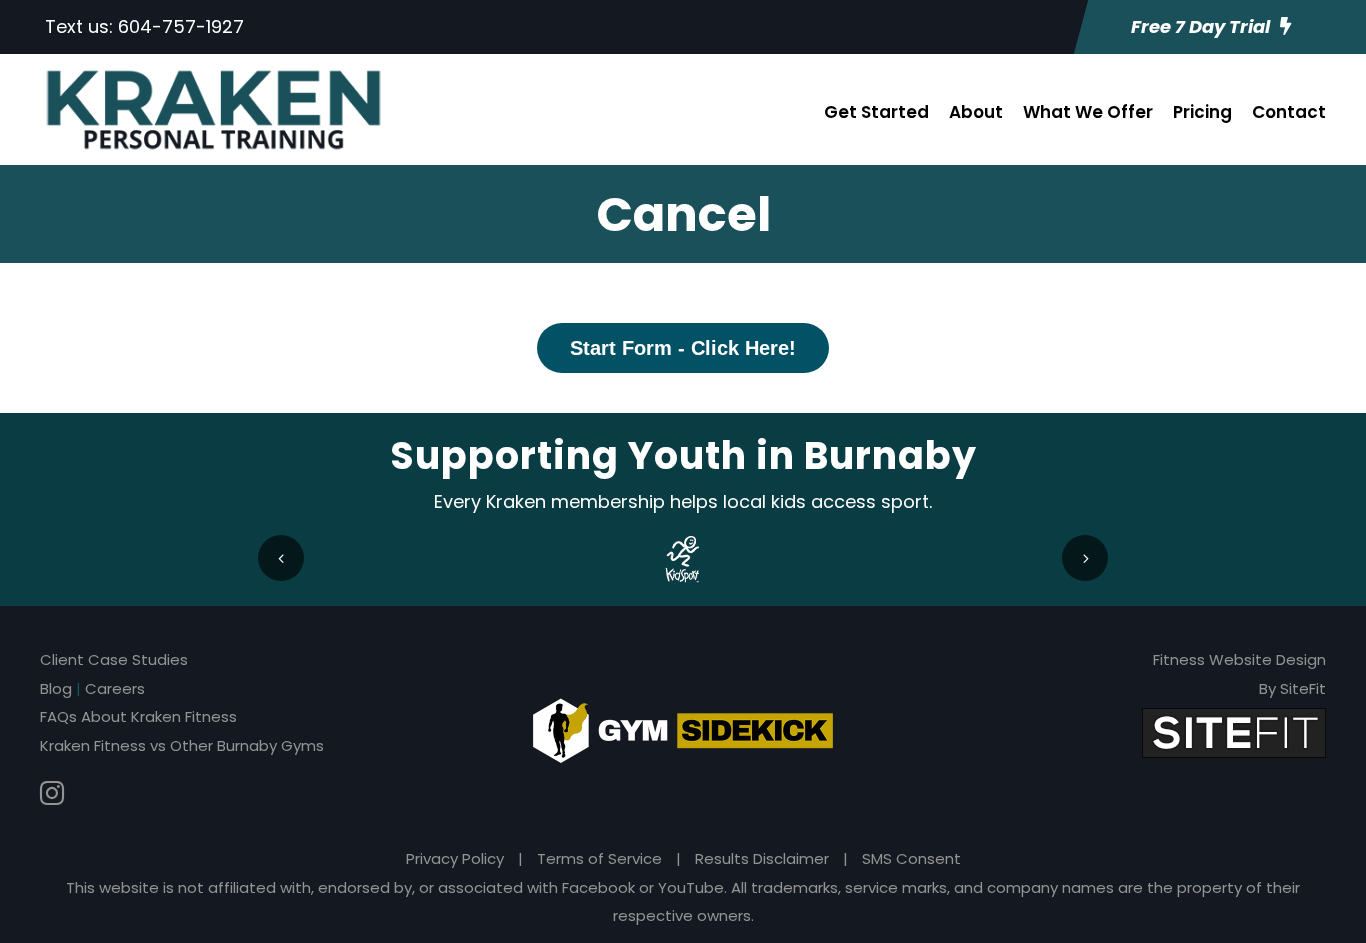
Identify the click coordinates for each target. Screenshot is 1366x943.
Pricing (1202, 112)
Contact (1289, 112)
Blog (56, 688)
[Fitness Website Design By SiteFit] (1234, 731)
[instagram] (52, 793)
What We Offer (1088, 112)
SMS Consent (911, 858)
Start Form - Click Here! (683, 348)
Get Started (876, 112)
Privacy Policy (455, 858)
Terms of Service (599, 858)
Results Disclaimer (762, 858)
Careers (115, 688)
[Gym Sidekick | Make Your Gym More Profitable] (683, 730)
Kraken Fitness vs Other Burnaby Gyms (182, 745)
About (976, 112)
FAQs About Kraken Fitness (138, 716)
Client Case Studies (114, 659)
